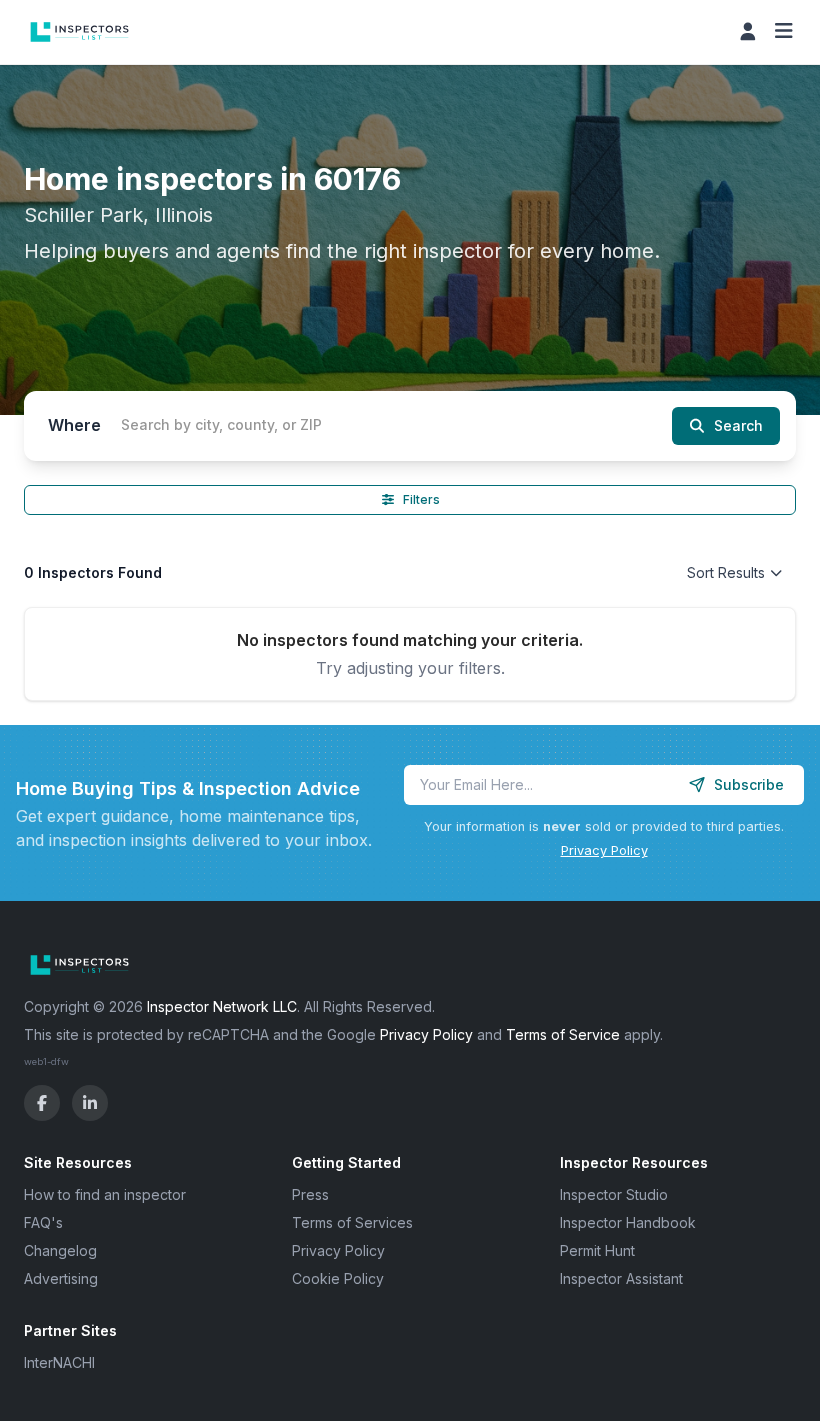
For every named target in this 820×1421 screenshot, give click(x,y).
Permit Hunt (597, 1250)
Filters (421, 499)
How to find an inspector (105, 1194)
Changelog (60, 1250)
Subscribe (749, 784)
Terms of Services (352, 1222)
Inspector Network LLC (222, 1006)
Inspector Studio (614, 1194)
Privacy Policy (604, 850)
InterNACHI (59, 1362)
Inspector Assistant (621, 1278)
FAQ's (43, 1222)
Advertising (61, 1278)
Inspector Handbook (628, 1222)
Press (310, 1194)
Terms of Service (563, 1034)
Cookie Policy (338, 1278)
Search (738, 425)
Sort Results (726, 572)
